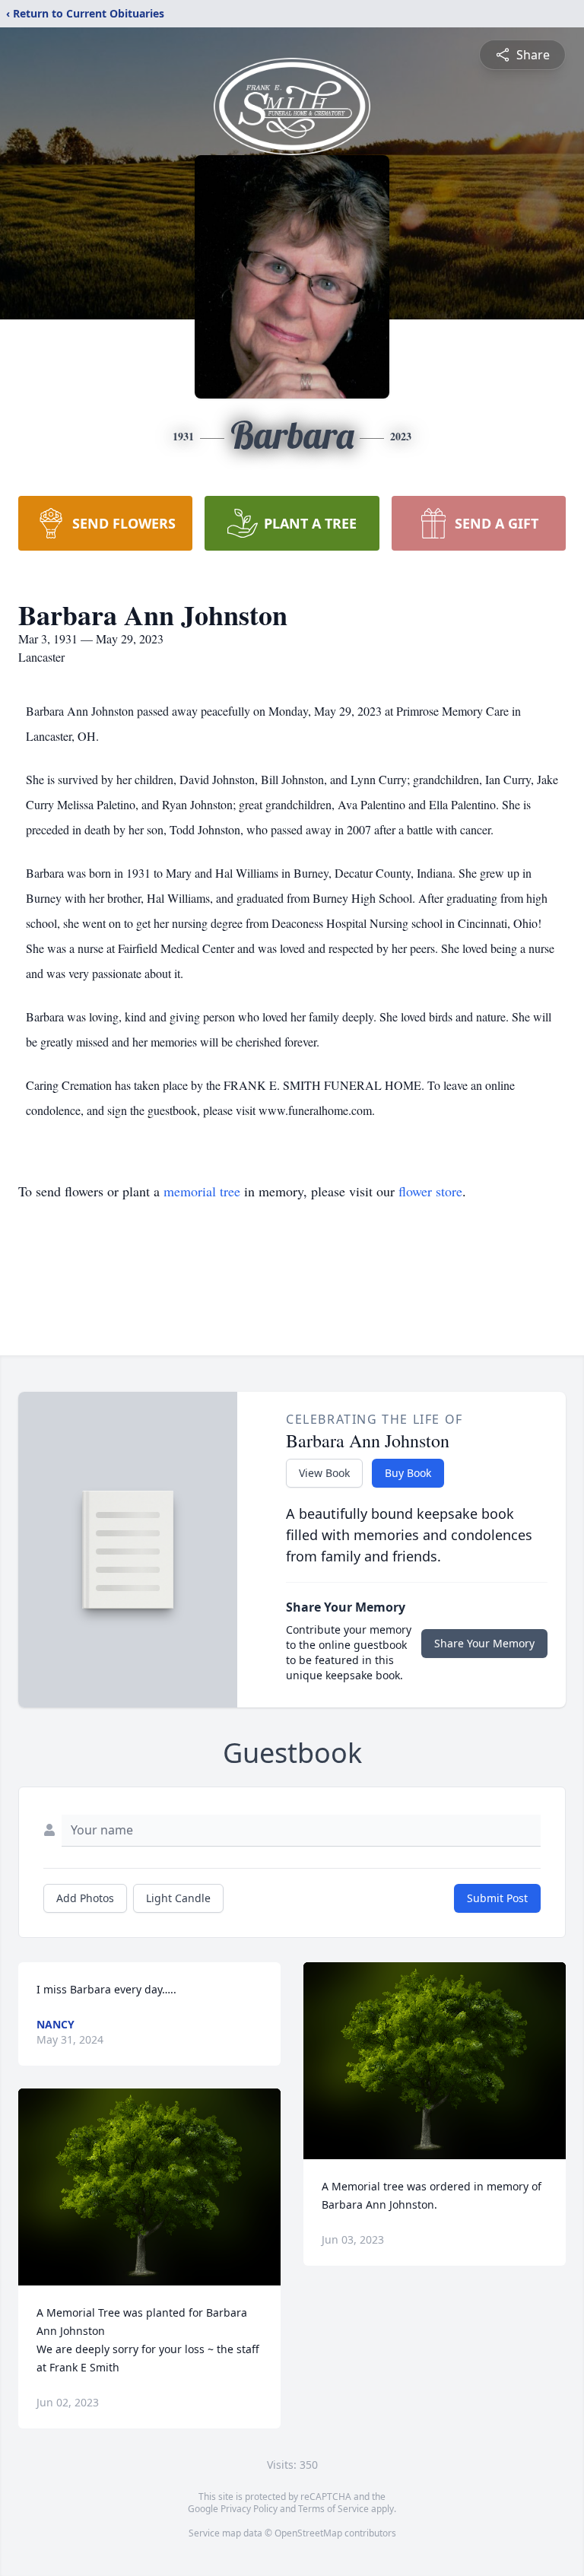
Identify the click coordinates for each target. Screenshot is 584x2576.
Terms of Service (333, 2509)
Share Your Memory (484, 1643)
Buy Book (408, 1473)
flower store (430, 1191)
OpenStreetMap (308, 2533)
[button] (149, 2187)
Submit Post (497, 1898)
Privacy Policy (249, 2509)
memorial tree (202, 1191)
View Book (324, 1473)
